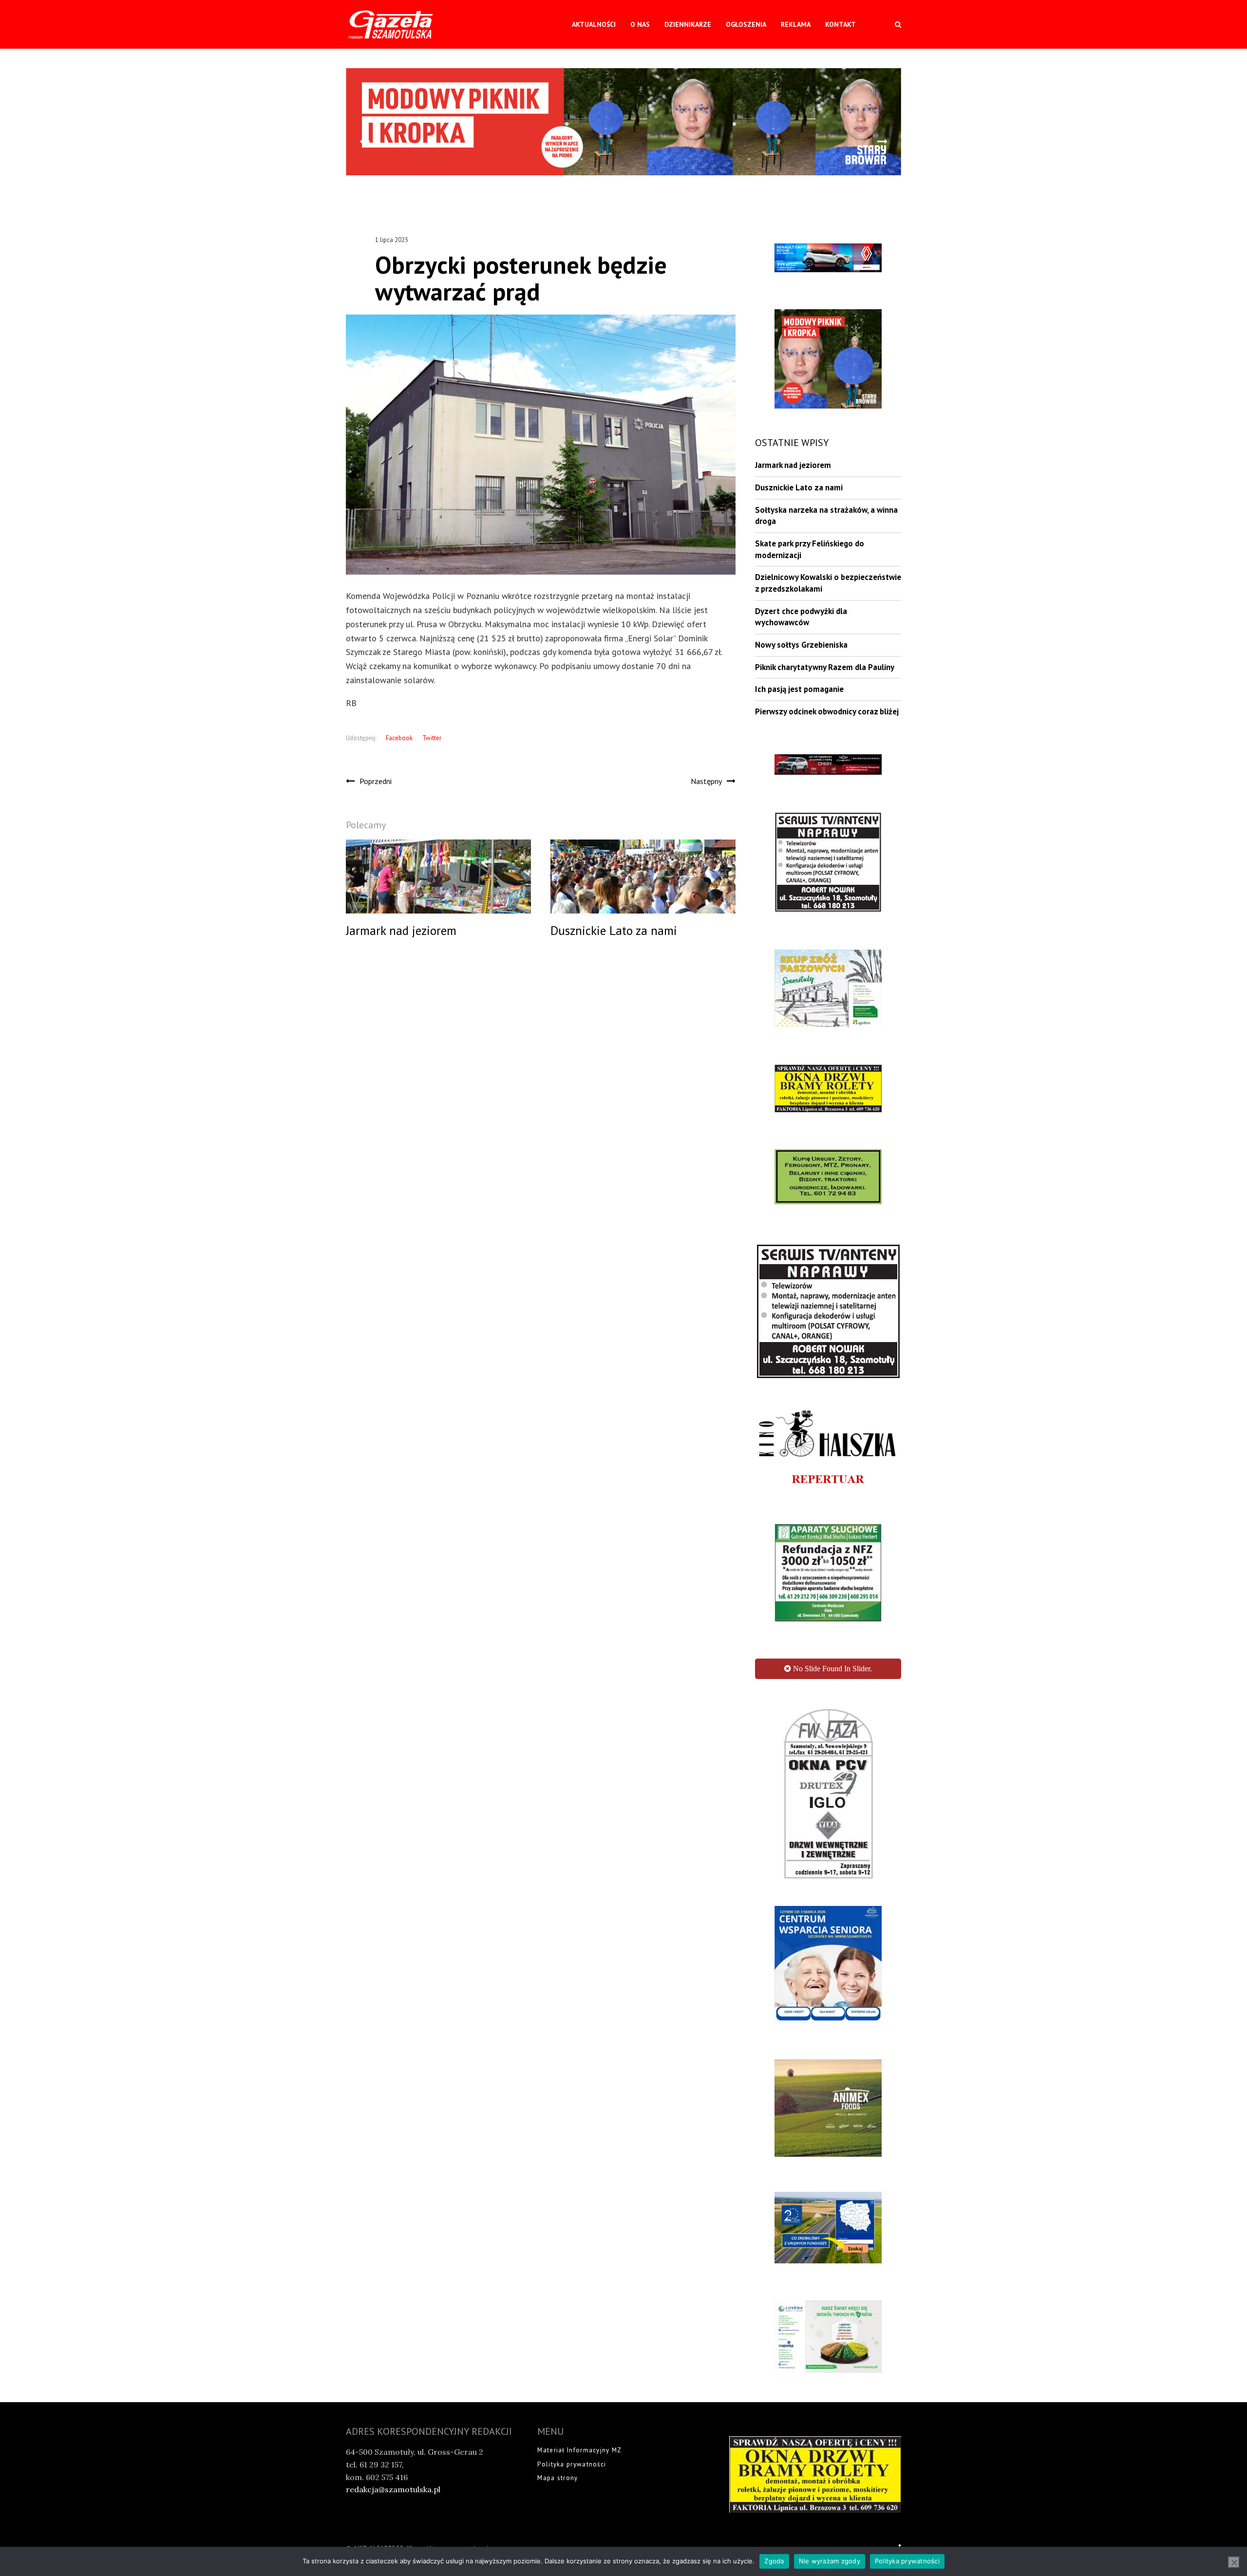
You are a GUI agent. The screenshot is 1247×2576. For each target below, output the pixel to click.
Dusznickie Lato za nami (799, 487)
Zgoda (774, 2561)
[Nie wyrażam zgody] (1234, 2562)
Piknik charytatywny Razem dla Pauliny (825, 667)
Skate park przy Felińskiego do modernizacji (810, 549)
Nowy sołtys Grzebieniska (801, 645)
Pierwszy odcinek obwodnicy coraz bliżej (827, 711)
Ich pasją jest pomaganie (799, 689)
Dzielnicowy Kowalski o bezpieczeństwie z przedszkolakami (828, 583)
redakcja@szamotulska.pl (393, 2431)
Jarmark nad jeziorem (793, 465)
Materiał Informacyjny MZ (579, 2392)
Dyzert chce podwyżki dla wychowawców (801, 617)
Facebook (399, 738)
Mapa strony (557, 2419)
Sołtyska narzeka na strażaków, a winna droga (826, 516)
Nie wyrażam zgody (830, 2561)
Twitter (432, 738)
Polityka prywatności (572, 2406)
